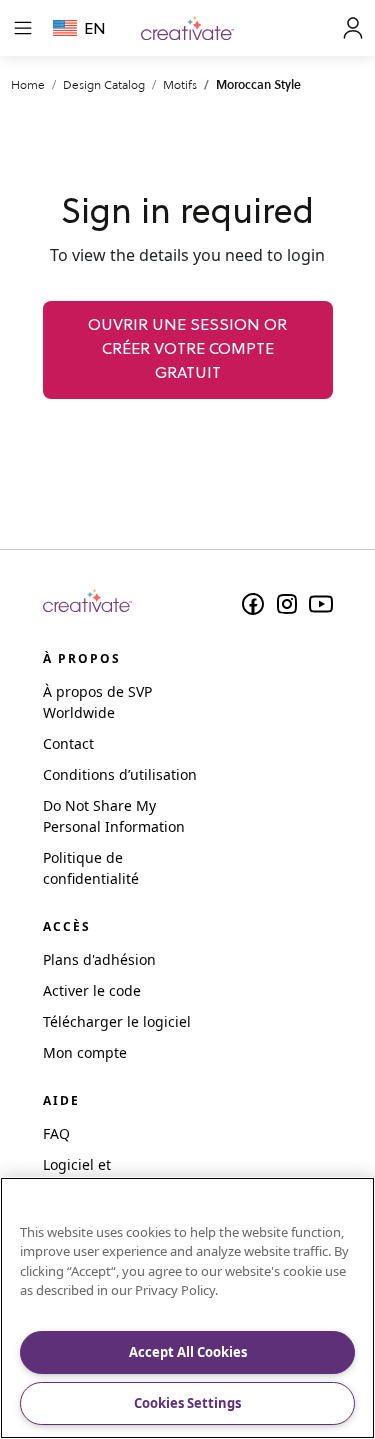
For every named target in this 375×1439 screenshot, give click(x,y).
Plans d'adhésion (99, 959)
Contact (68, 743)
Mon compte (85, 1052)
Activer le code (92, 990)
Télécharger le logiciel (117, 1021)
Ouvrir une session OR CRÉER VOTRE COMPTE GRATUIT (187, 350)
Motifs (180, 84)
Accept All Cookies (188, 1352)
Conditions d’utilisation (120, 774)
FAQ (56, 1133)
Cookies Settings (187, 1403)
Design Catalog (104, 84)
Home (28, 84)
